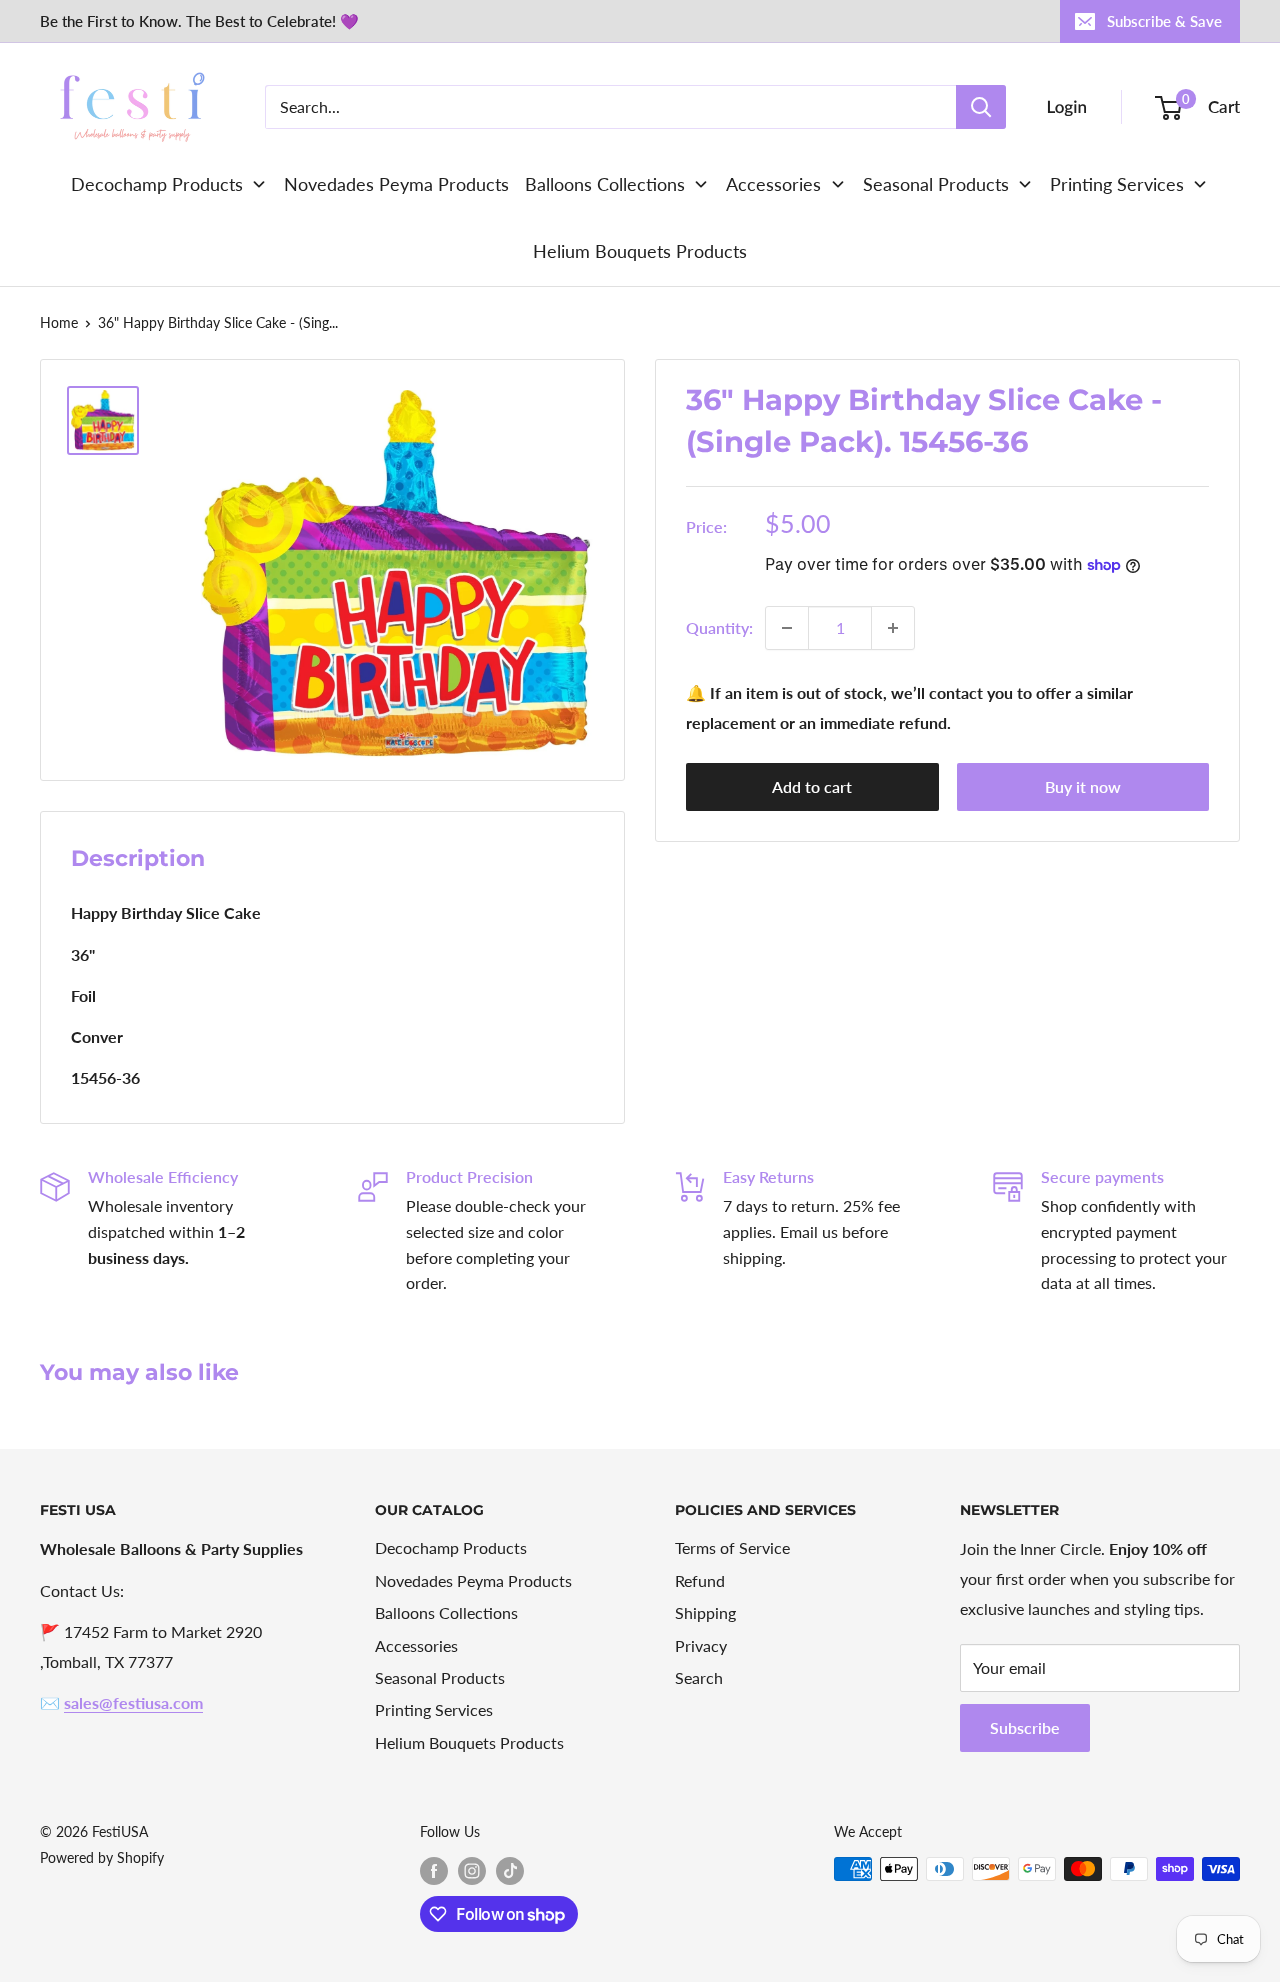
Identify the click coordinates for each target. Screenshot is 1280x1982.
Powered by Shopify (102, 1857)
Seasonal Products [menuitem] (936, 184)
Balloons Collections (446, 1612)
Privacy (701, 1645)
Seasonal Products (440, 1677)
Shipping (705, 1612)
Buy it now (1083, 786)
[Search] (981, 107)
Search (699, 1677)
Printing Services (434, 1709)
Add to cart (812, 786)
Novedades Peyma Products (473, 1580)
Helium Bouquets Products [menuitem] (640, 251)
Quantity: (719, 627)
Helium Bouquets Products (469, 1742)
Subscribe (1025, 1727)
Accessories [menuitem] (773, 184)
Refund (700, 1580)
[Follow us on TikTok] (510, 1871)
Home (59, 322)
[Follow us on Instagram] (472, 1871)
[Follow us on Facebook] (434, 1871)
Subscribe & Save (1164, 21)
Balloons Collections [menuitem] (605, 184)
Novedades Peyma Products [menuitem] (396, 184)
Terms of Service (732, 1547)
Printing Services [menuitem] (1117, 184)
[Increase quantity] (893, 628)
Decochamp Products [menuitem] (157, 184)
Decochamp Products (451, 1547)
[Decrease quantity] (787, 628)
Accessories (416, 1645)
